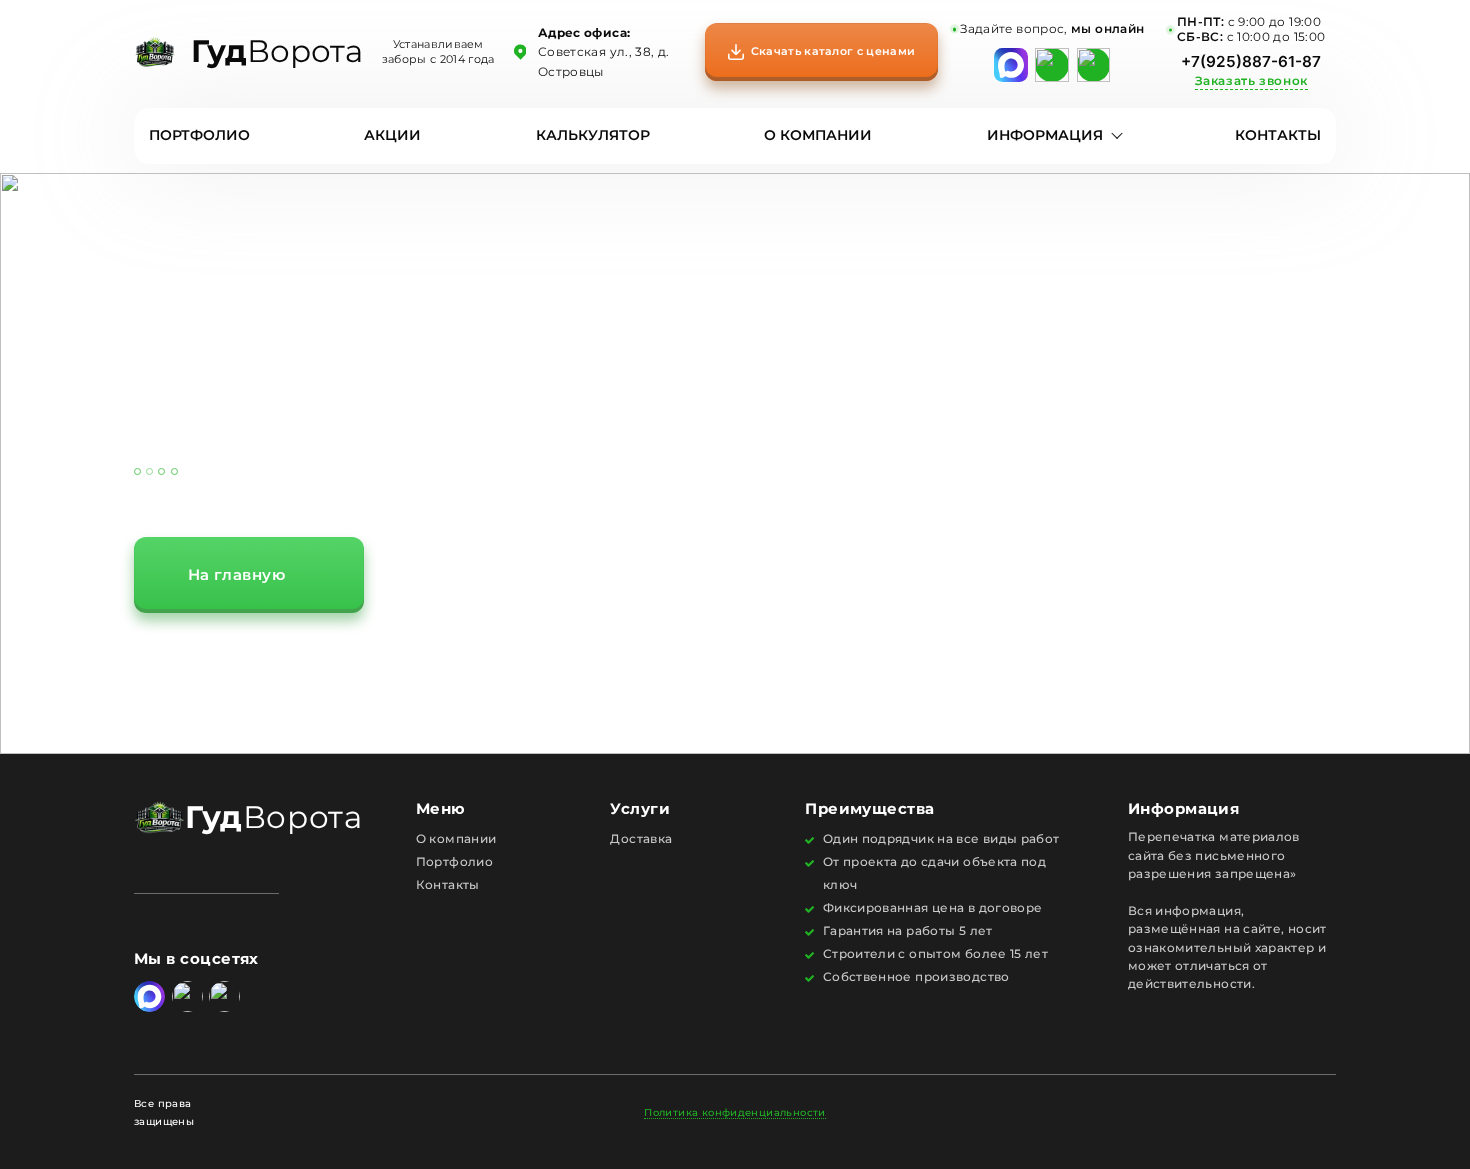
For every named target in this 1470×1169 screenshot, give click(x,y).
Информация (1045, 135)
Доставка (641, 838)
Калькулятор (593, 135)
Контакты (1278, 135)
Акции (392, 135)
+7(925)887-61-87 (1251, 61)
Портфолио (199, 135)
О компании (818, 135)
